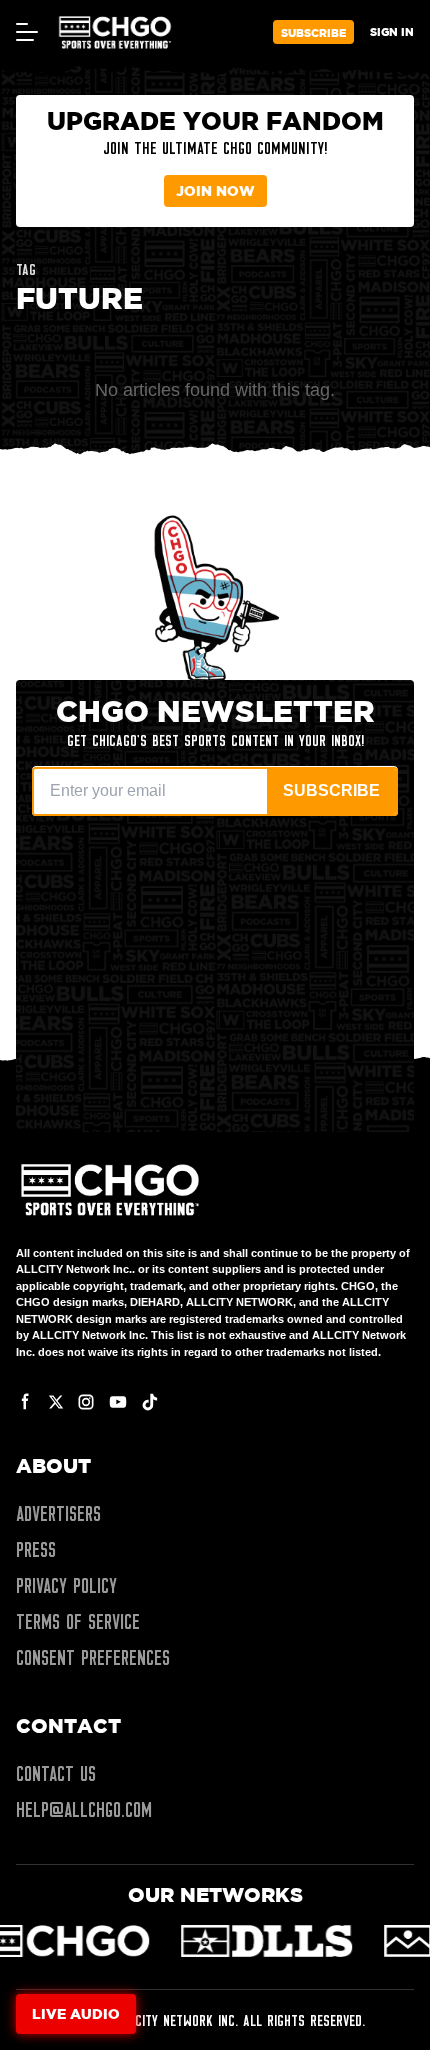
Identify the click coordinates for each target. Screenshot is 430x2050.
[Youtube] (118, 1402)
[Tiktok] (150, 1402)
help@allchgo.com (84, 1810)
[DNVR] (329, 1941)
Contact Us (56, 1774)
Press (36, 1550)
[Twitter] (56, 1402)
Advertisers (58, 1514)
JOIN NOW (215, 190)
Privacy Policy (66, 1586)
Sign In (392, 31)
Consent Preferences (93, 1658)
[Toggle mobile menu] (26, 32)
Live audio (76, 2013)
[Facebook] (26, 1402)
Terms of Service (78, 1622)
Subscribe (313, 32)
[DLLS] (131, 1941)
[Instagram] (86, 1402)
